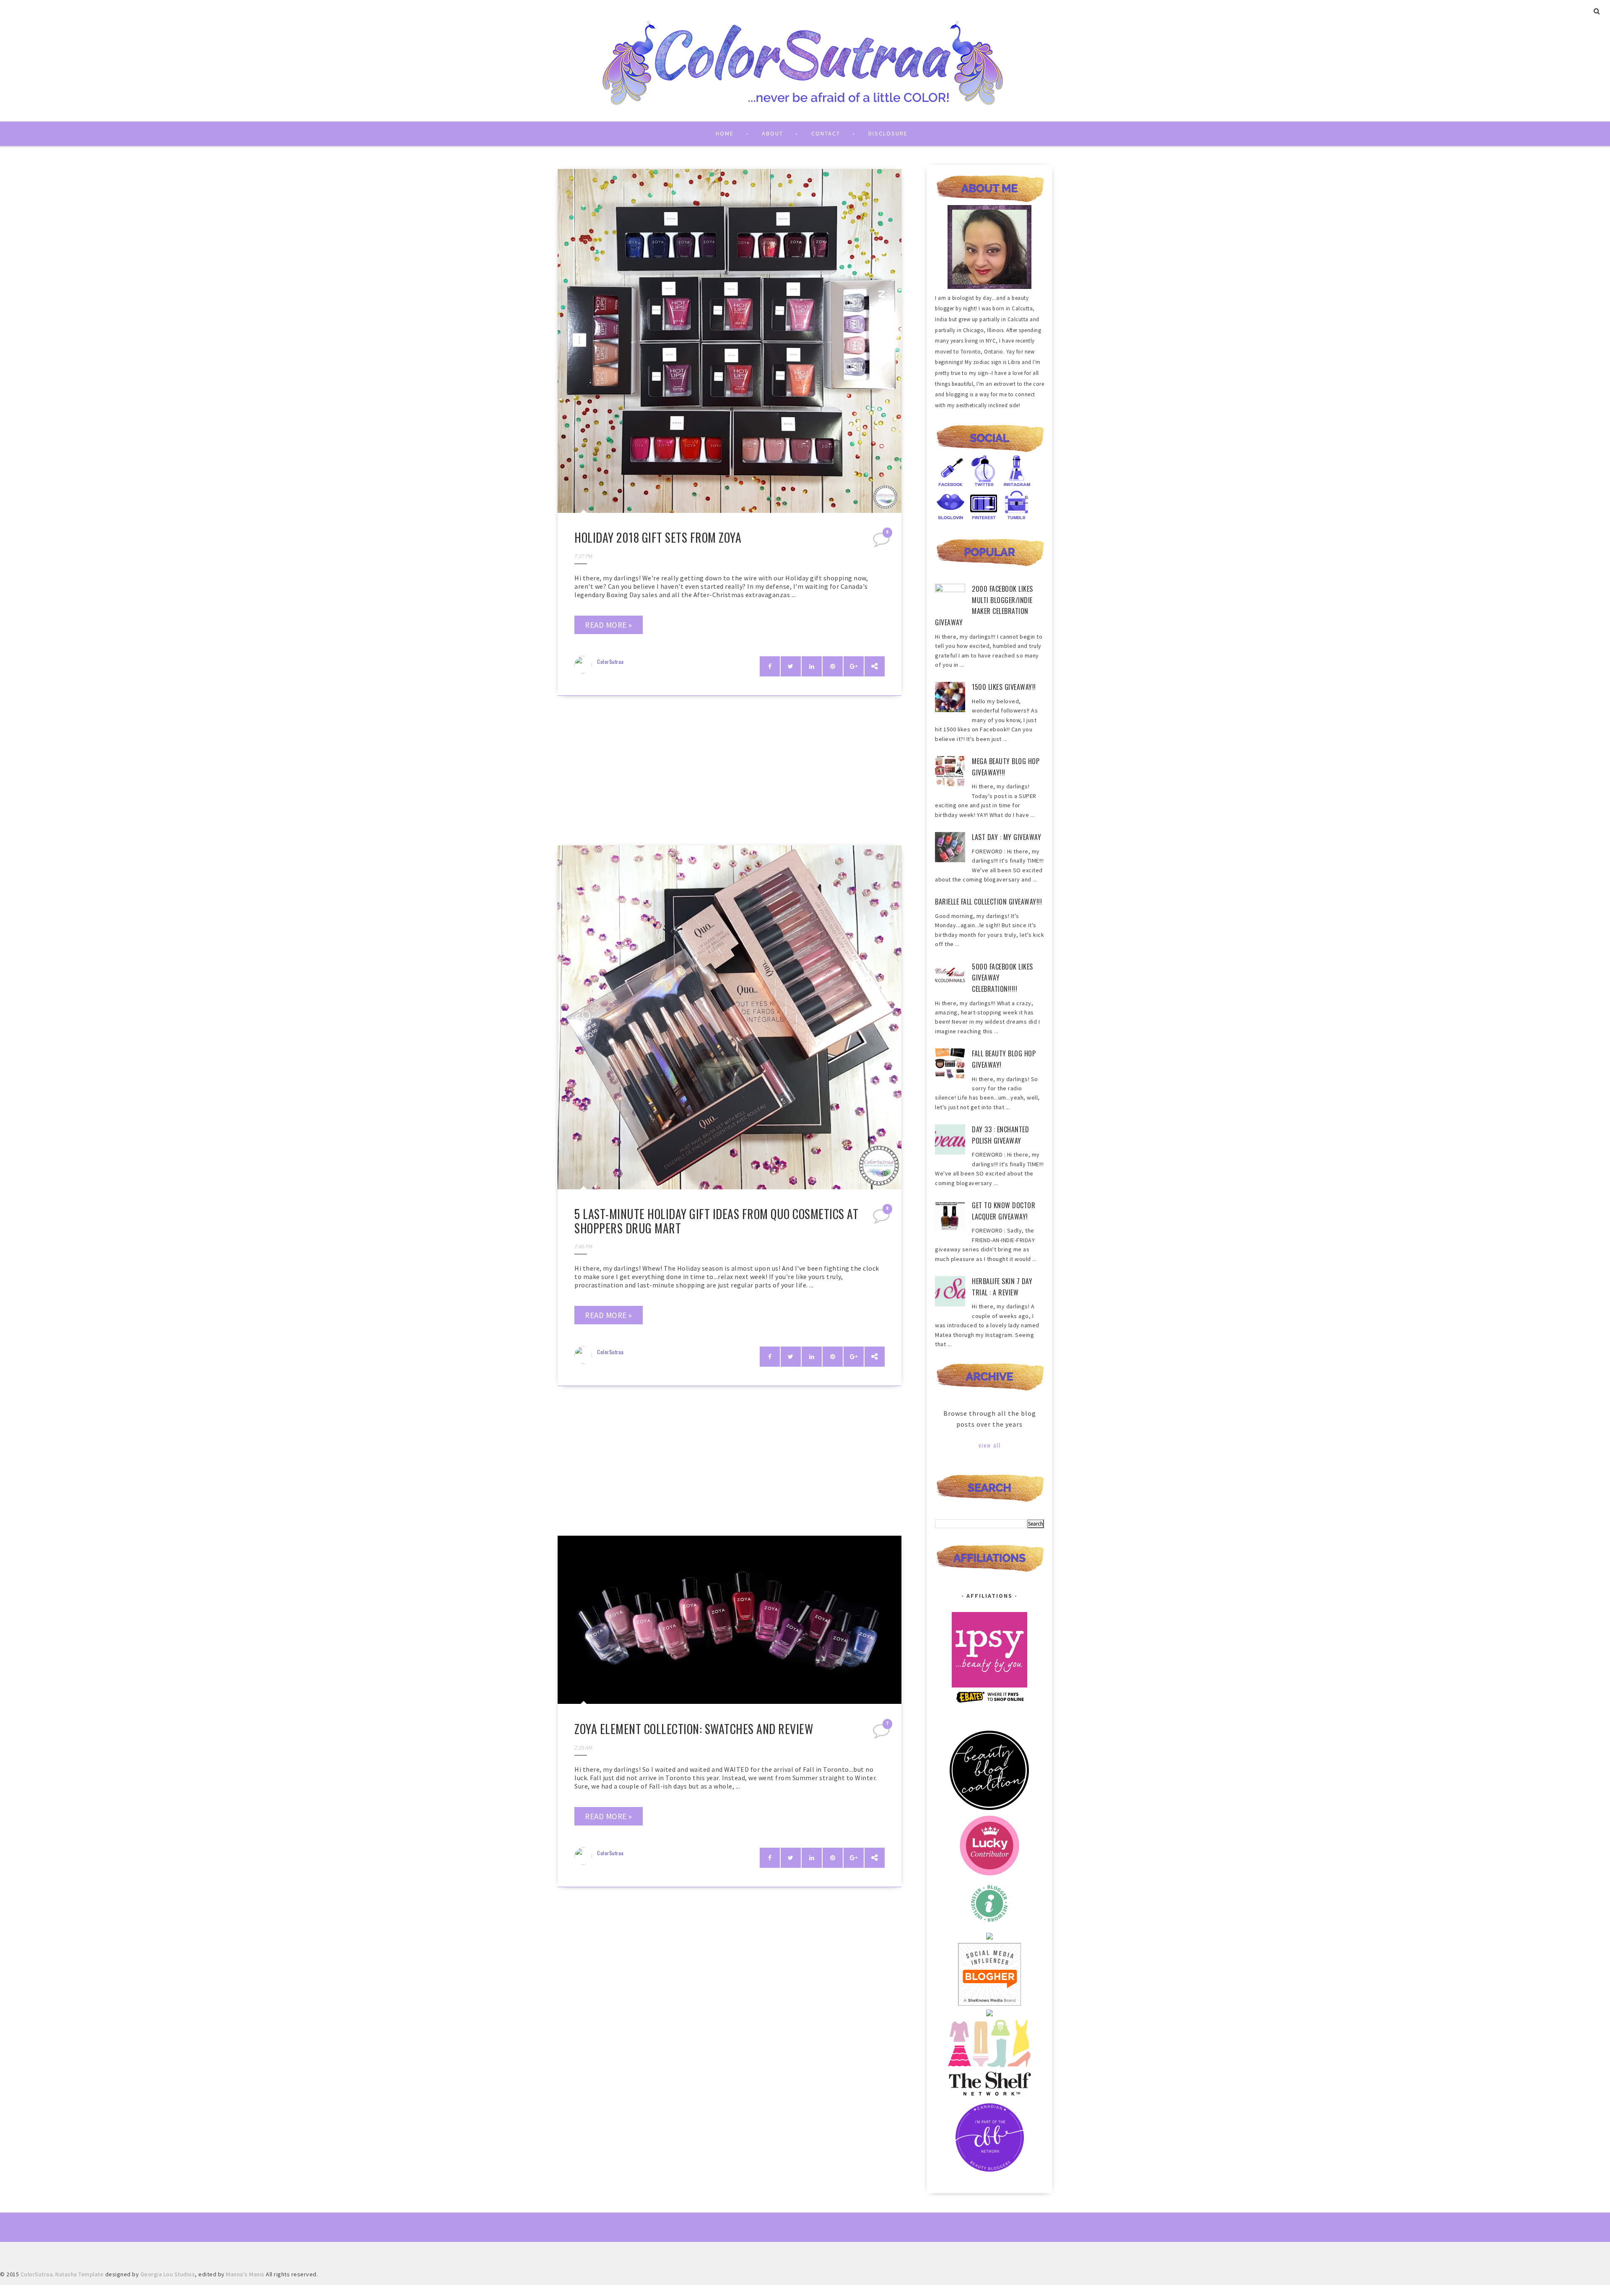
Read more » (609, 625)
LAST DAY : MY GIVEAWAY (1006, 837)
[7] (882, 1734)
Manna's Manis (245, 2274)
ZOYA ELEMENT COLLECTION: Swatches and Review (694, 1729)
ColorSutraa (610, 662)
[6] (882, 542)
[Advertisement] (730, 773)
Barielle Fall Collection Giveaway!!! (988, 902)
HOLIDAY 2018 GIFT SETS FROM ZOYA (658, 537)
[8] (882, 1219)
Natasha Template (79, 2274)
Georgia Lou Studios (168, 2274)
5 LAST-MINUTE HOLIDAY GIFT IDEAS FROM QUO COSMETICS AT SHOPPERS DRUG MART (716, 1221)
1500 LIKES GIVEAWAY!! (1004, 687)
